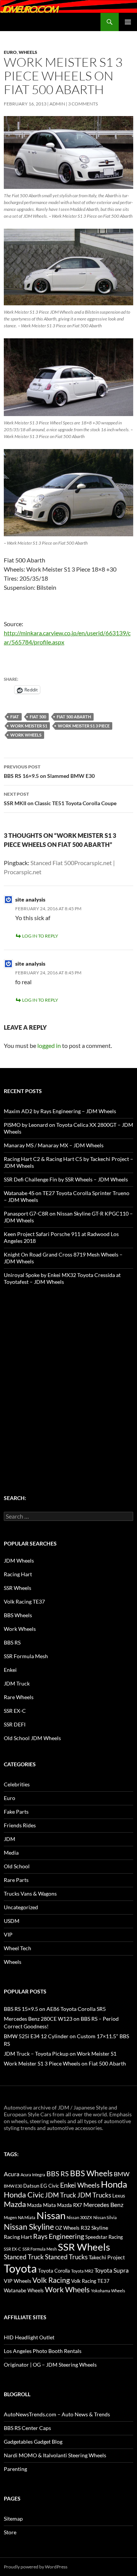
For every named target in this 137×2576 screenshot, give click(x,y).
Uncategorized (21, 1907)
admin (57, 104)
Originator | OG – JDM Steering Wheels (50, 2365)
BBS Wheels (18, 1615)
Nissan (51, 2215)
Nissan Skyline (29, 2227)
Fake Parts (16, 1812)
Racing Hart (18, 1574)
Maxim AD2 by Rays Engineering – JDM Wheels (60, 1111)
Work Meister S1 (29, 726)
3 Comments (83, 104)
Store (10, 2532)
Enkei (10, 1670)
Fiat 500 (38, 717)
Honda (114, 2184)
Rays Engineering (59, 2236)
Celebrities (17, 1784)
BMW (122, 2174)
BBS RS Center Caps (27, 2428)
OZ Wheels (67, 2228)
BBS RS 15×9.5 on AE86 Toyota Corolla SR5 (55, 2009)
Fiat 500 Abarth (74, 717)
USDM (12, 1921)
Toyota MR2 (82, 2271)
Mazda (15, 2204)
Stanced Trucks (66, 2257)
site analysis (30, 899)
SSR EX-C (15, 1711)
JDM (10, 1839)
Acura (12, 2174)
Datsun (31, 2186)
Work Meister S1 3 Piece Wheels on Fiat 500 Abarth (65, 2063)
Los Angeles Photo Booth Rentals (43, 2351)
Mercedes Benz (103, 2205)
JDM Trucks (94, 2195)
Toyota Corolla (54, 2271)
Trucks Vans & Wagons (30, 1894)
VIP (8, 1934)
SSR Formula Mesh (26, 1656)
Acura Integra (33, 2175)
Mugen (10, 2217)
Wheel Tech (18, 1948)
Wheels (28, 52)
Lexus (119, 2196)
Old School (17, 1866)
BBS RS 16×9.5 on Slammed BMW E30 (49, 771)
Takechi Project (107, 2257)
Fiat (15, 717)
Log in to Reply (40, 936)
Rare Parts (16, 1880)
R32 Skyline (94, 2228)
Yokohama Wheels (108, 2291)
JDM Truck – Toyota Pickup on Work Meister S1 (60, 2054)
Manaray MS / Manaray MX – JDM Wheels (54, 1145)
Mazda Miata (41, 2205)
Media (11, 1853)
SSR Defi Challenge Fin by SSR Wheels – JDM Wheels (66, 1179)
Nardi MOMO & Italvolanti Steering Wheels (55, 2455)
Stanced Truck (24, 2257)
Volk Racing (51, 2280)
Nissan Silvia (105, 2217)
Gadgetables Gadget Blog (33, 2442)
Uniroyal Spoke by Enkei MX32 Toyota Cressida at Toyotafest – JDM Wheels (62, 1278)
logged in (49, 1045)
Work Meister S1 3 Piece (84, 726)
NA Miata (27, 2217)
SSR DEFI (15, 1724)
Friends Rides (20, 1825)
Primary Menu (128, 22)
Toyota (20, 2268)
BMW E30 (13, 2186)
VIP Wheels (18, 2281)
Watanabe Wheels (24, 2290)
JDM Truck (17, 1683)
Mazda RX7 (70, 2205)
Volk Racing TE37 (24, 1601)
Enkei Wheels (80, 2185)
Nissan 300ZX (79, 2217)
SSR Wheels (18, 1588)
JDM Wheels (19, 1561)
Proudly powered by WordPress (36, 2567)
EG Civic (50, 2186)
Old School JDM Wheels (32, 1738)
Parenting (15, 2469)
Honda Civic (24, 2194)
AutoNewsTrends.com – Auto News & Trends (57, 2414)
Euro (10, 52)
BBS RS (12, 1642)
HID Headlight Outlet (29, 2337)
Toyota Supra (112, 2270)
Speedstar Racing (104, 2237)
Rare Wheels (19, 1697)
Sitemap (13, 2519)
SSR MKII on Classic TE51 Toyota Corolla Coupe (60, 799)
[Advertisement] (68, 1375)
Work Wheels (26, 735)
